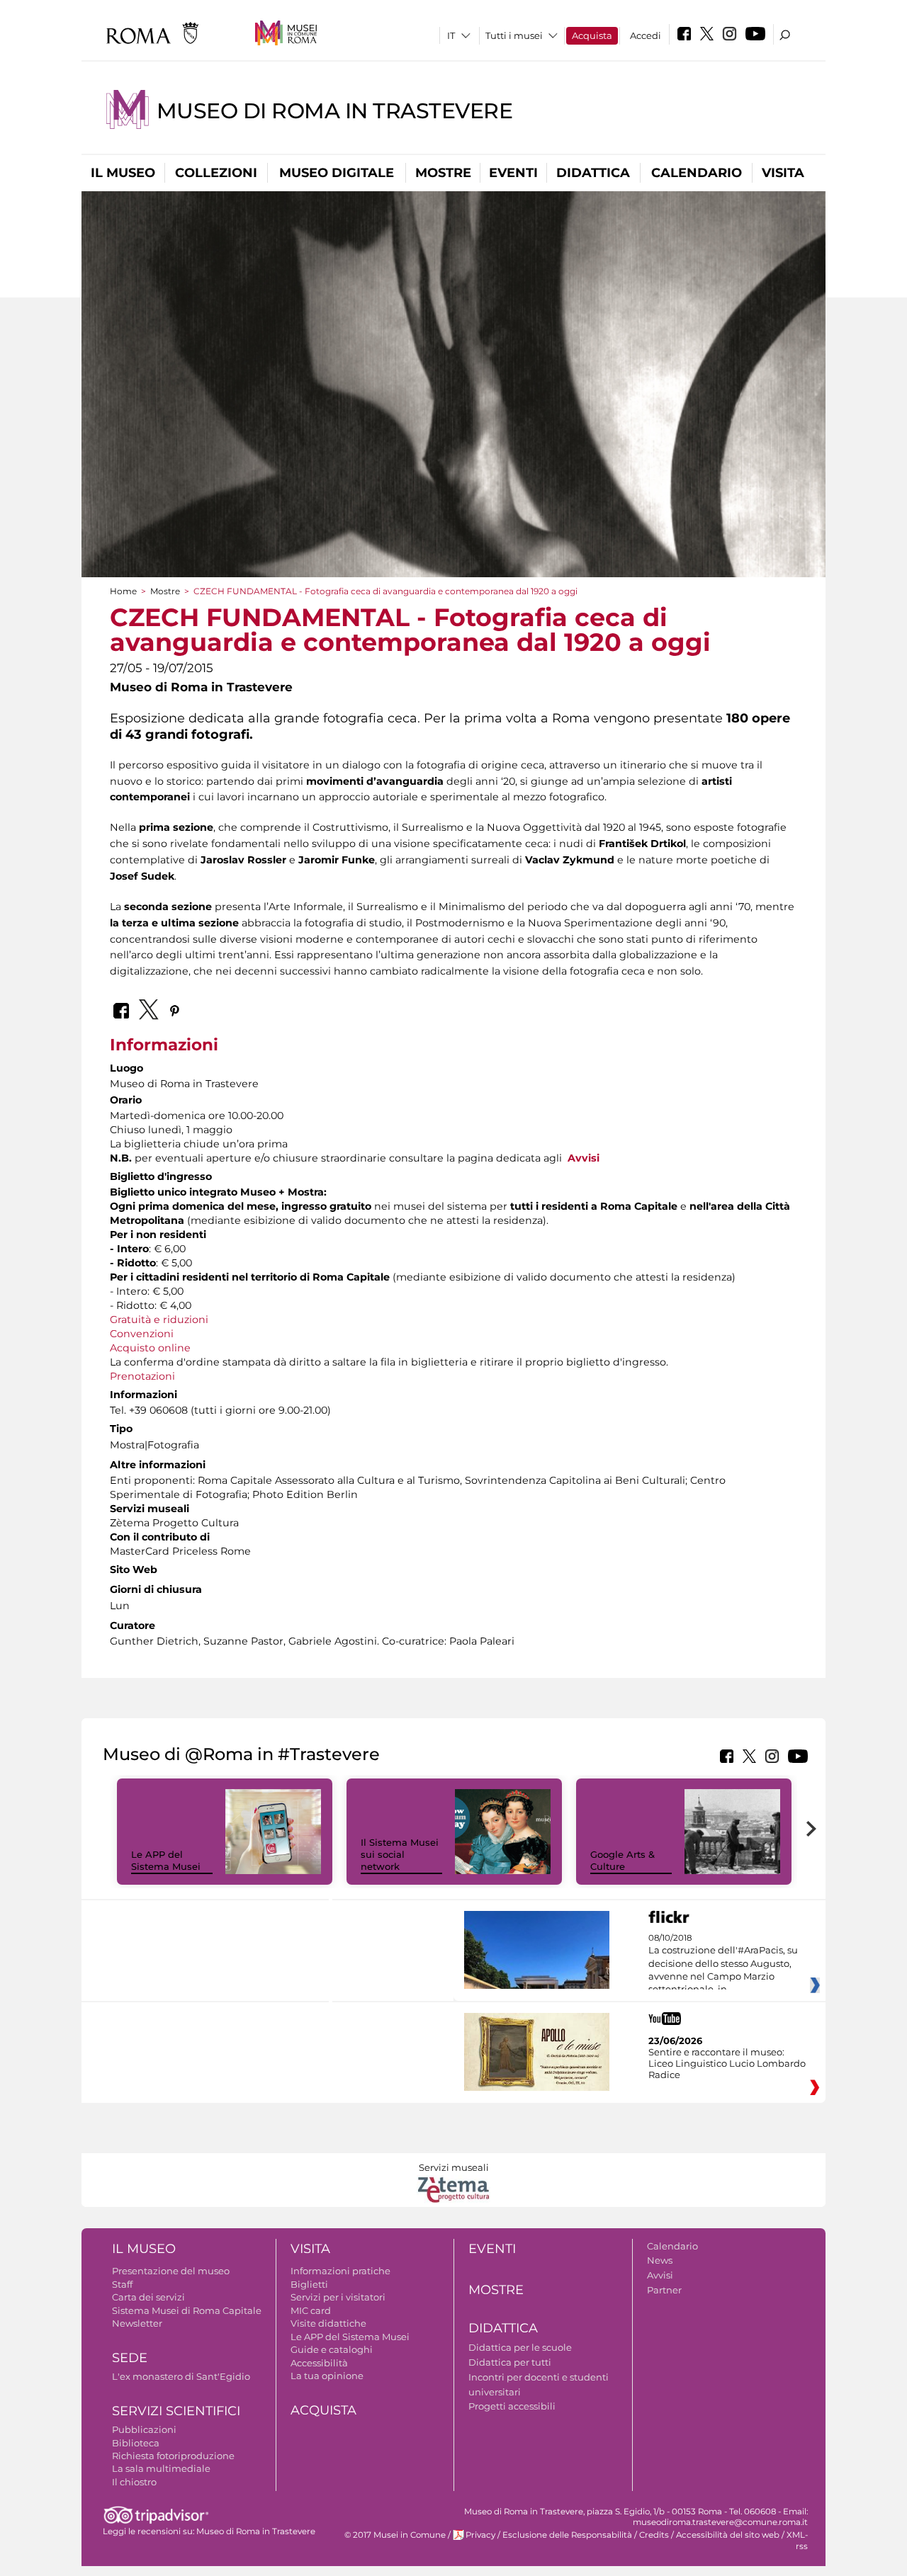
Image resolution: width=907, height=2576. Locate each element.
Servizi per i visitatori (338, 2297)
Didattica (593, 173)
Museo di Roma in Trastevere (334, 111)
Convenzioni (142, 1334)
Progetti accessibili (512, 2406)
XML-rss (797, 2540)
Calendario (697, 173)
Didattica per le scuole (520, 2347)
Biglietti (309, 2284)
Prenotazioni (142, 1376)
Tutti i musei (514, 35)
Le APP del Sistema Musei (166, 1860)
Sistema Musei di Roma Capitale (187, 2310)
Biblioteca (136, 2443)
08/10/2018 (723, 1964)
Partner (664, 2290)
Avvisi (584, 1158)
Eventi (513, 173)
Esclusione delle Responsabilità (567, 2535)
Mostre (443, 173)
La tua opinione (327, 2376)
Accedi (646, 35)
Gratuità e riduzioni (159, 1320)
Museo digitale (337, 173)
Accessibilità (319, 2363)
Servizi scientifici (176, 2411)
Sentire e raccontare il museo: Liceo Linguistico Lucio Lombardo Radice (727, 2063)
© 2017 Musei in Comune (395, 2535)
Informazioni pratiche (340, 2271)
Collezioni (216, 173)
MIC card (311, 2310)
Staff (122, 2284)
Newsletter (137, 2323)
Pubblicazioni (144, 2429)
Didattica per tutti (510, 2362)
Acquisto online (150, 1348)
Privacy (480, 2535)
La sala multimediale (161, 2468)
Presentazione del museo (171, 2271)
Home (123, 591)
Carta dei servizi (148, 2297)
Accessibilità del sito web (728, 2535)
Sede (130, 2358)
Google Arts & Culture (622, 1860)
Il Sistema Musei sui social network (400, 1854)
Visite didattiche (328, 2323)
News (660, 2260)
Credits (654, 2535)
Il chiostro (134, 2482)
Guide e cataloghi (332, 2349)
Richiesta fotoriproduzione (173, 2456)
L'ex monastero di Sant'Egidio (181, 2376)
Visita (783, 173)
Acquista (592, 35)
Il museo (123, 173)
